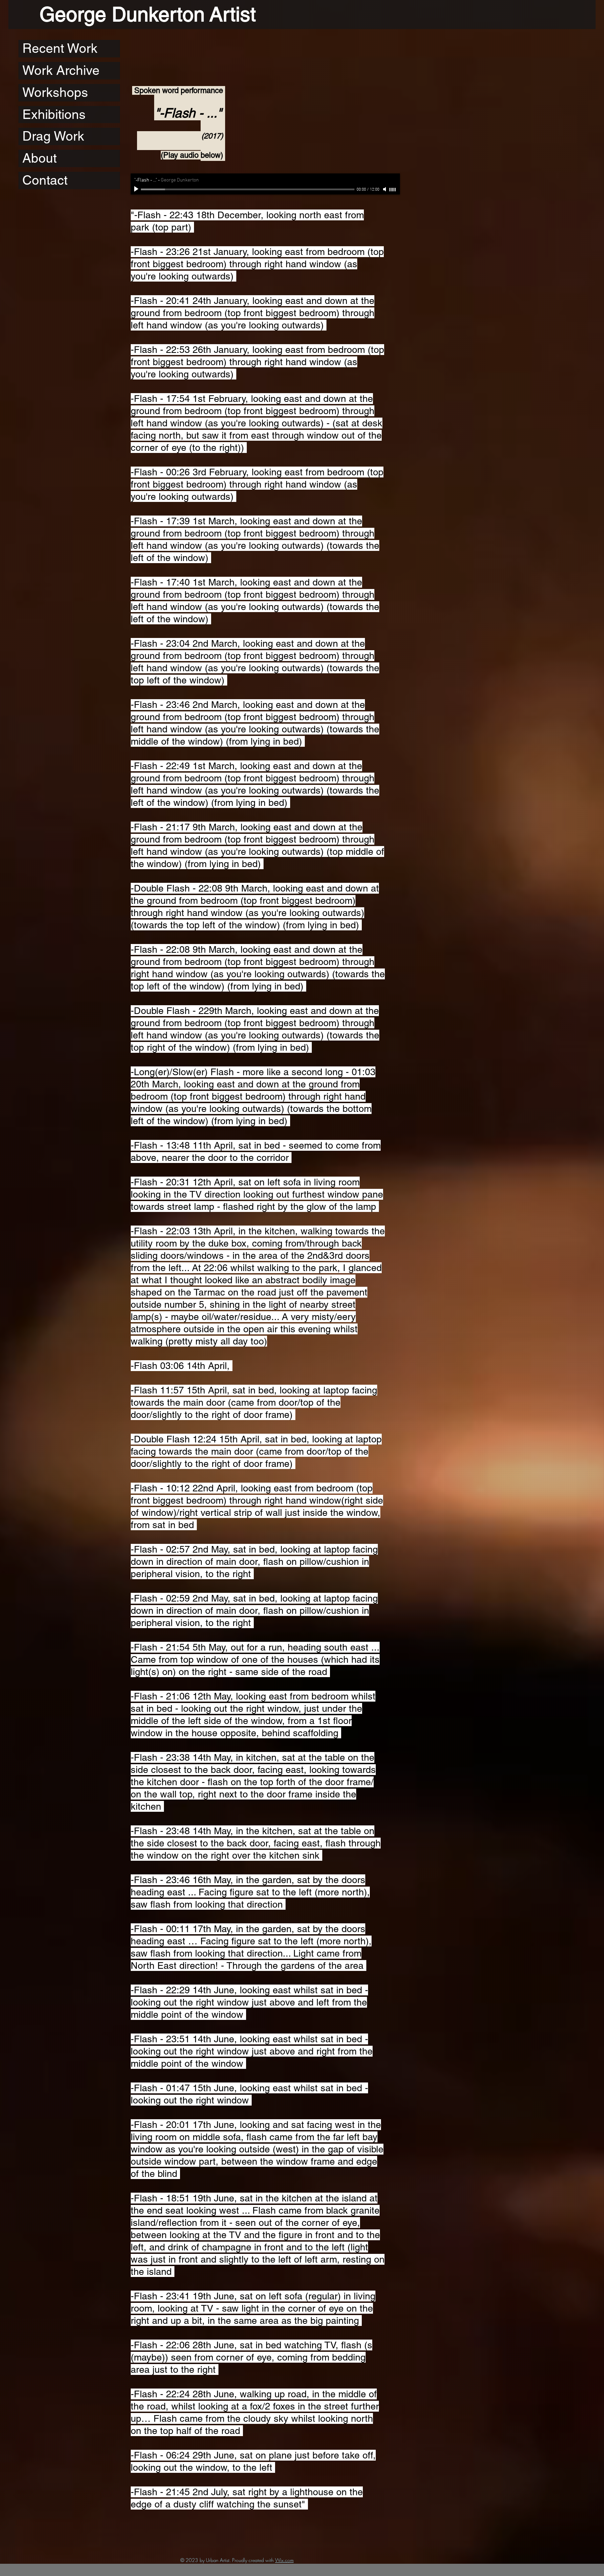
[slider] (393, 190)
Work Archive (61, 70)
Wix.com (284, 2560)
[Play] (137, 189)
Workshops (55, 92)
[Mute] (385, 189)
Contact (45, 180)
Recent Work (60, 48)
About (39, 158)
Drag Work (53, 136)
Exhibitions (54, 114)
